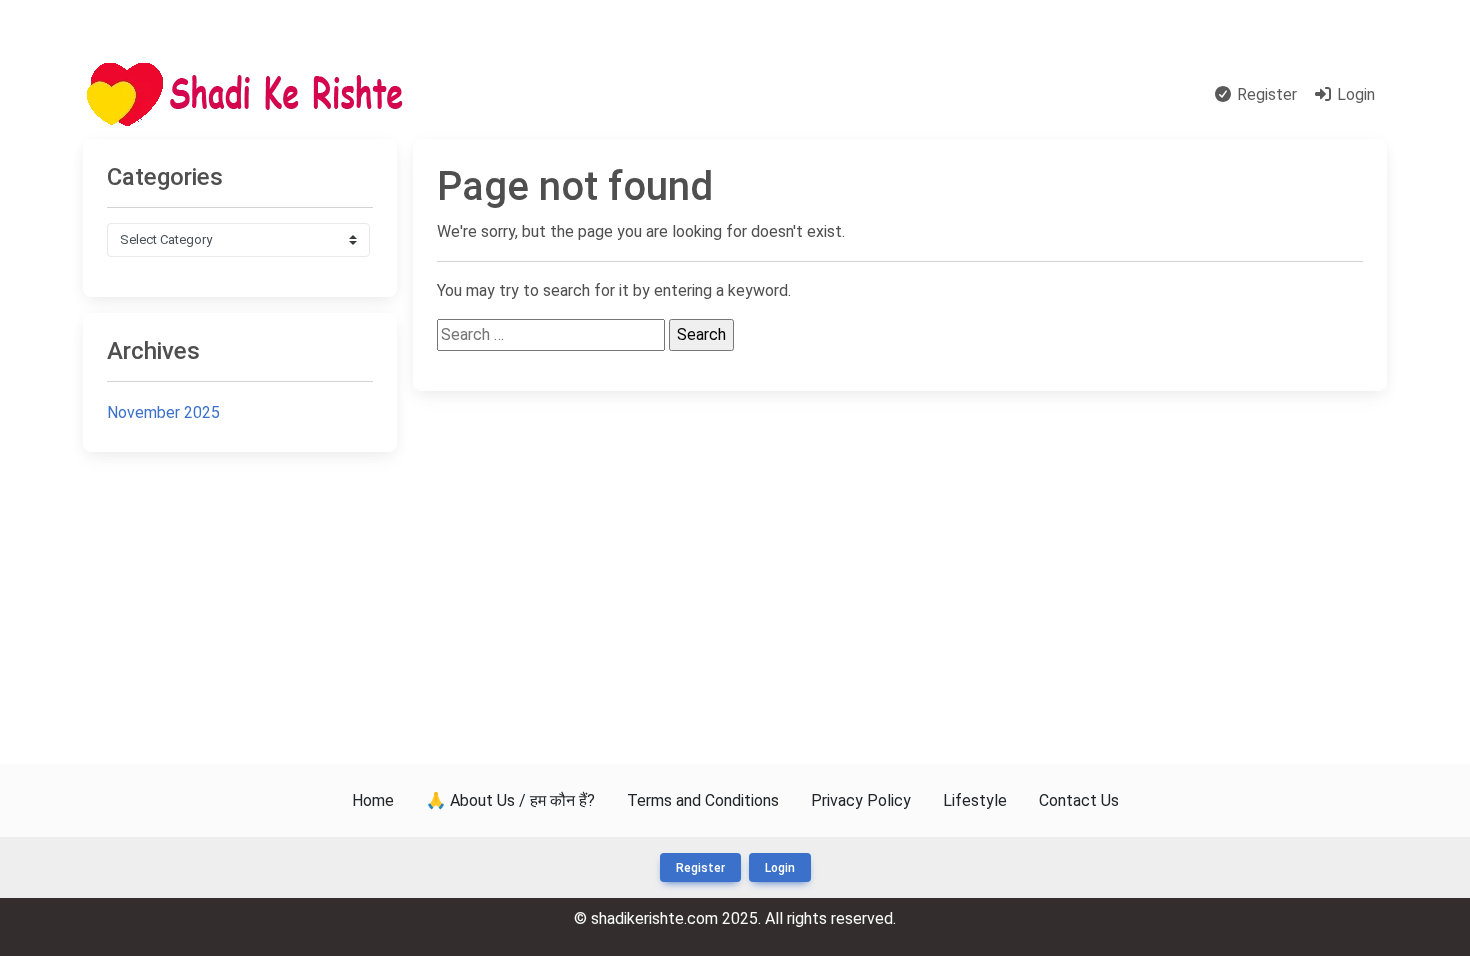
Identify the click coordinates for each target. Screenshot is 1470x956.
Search (529, 94)
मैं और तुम (122, 24)
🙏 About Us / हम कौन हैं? (510, 800)
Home (468, 94)
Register (1265, 94)
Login (1354, 94)
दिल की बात (604, 94)
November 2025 (163, 412)
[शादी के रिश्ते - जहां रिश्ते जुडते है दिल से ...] (251, 95)
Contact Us (1335, 24)
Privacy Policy (861, 800)
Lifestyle (975, 800)
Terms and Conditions (703, 800)
